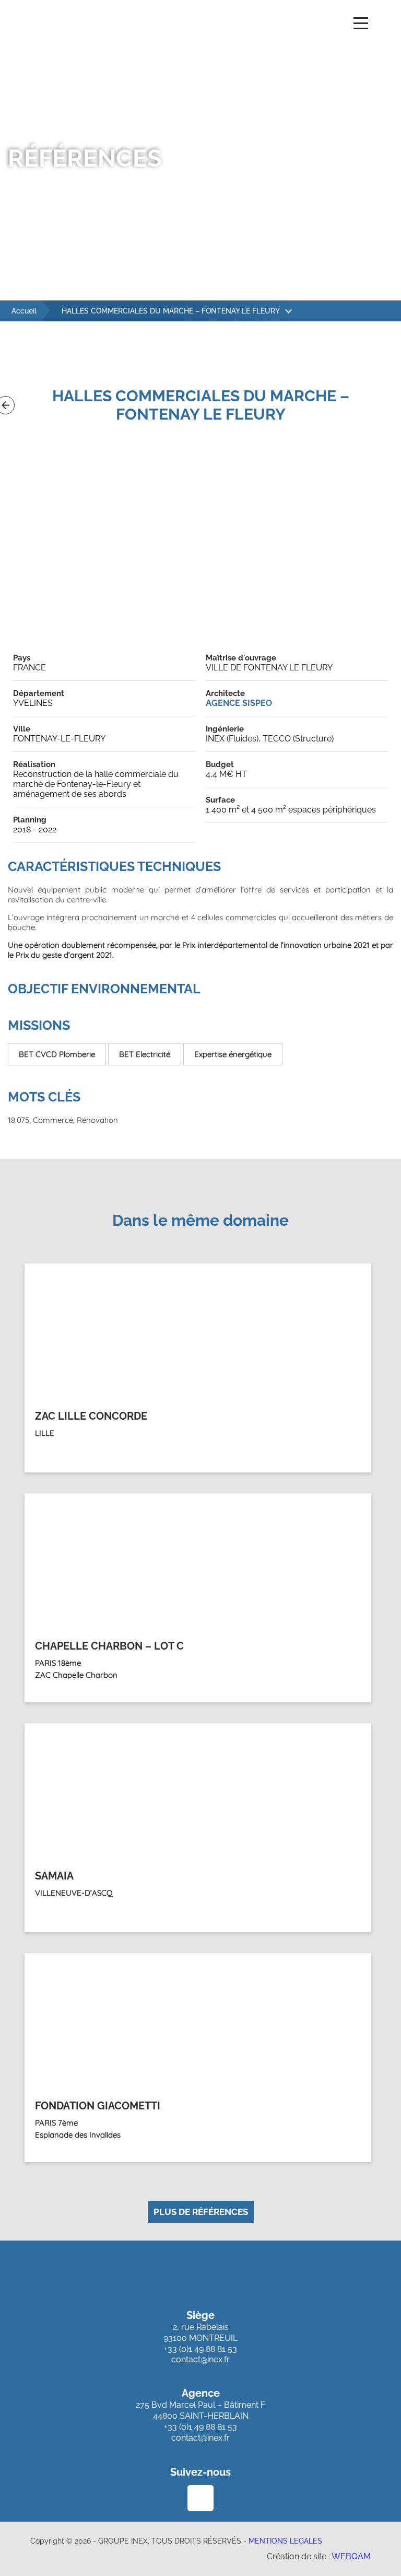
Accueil (24, 311)
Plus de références (201, 2212)
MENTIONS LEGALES (285, 2541)
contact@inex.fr (200, 2359)
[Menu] (361, 25)
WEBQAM (351, 2556)
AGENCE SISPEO (239, 703)
